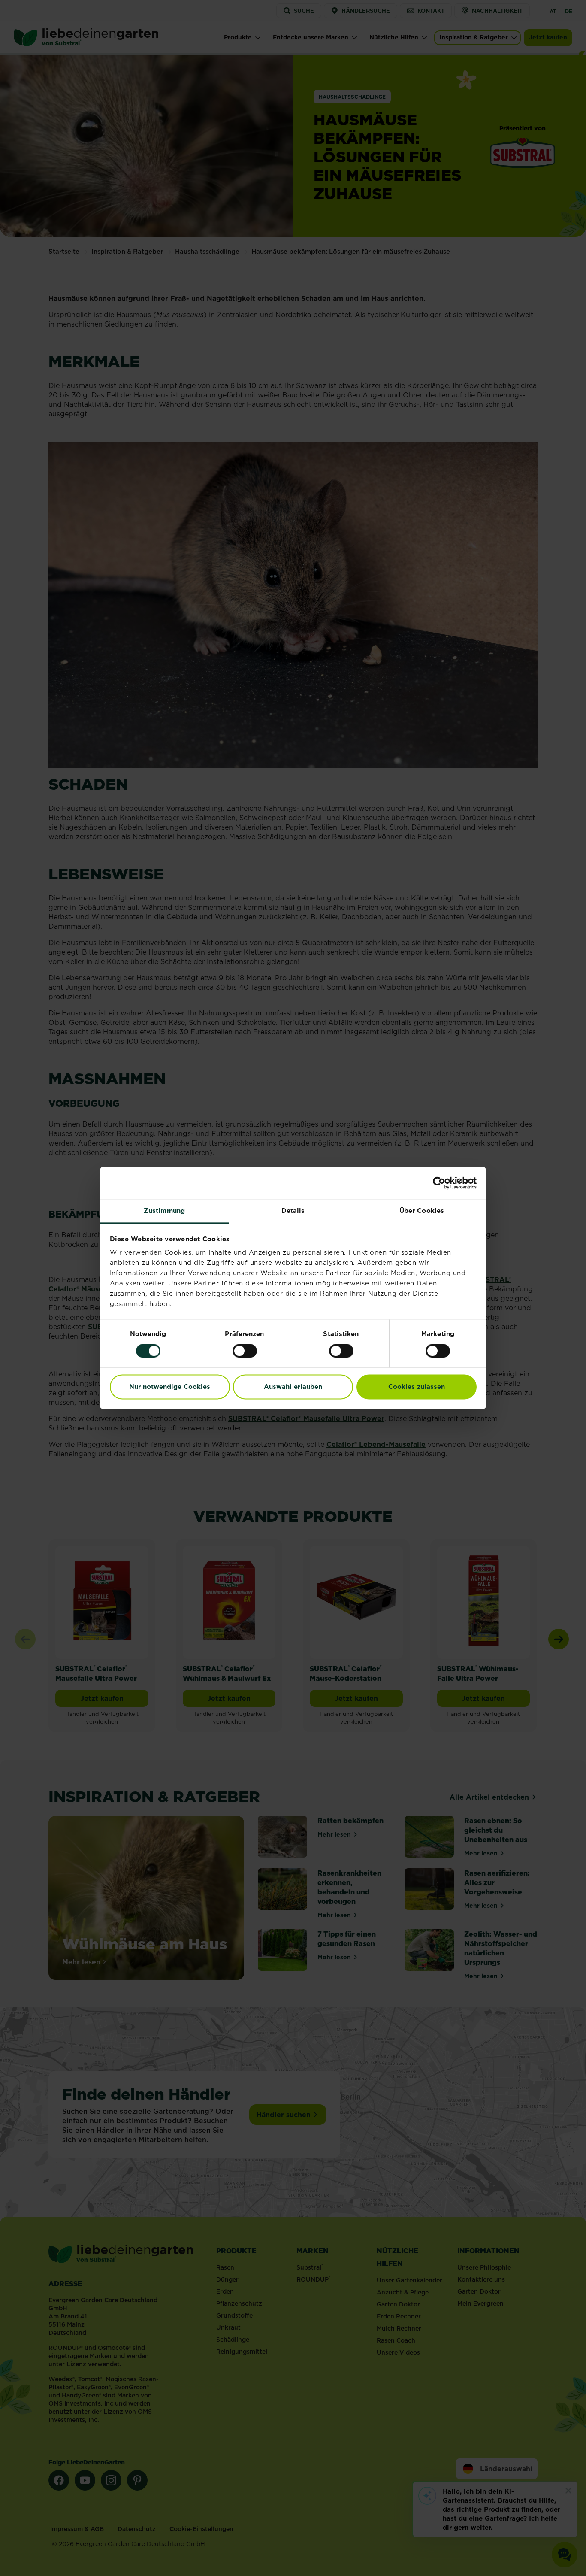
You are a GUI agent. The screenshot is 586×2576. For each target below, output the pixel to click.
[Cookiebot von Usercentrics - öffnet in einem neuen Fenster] (439, 1183)
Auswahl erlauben (293, 1386)
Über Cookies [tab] (422, 1211)
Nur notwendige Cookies (170, 1386)
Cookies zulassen (417, 1386)
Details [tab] (293, 1211)
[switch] (245, 1351)
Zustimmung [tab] (164, 1211)
